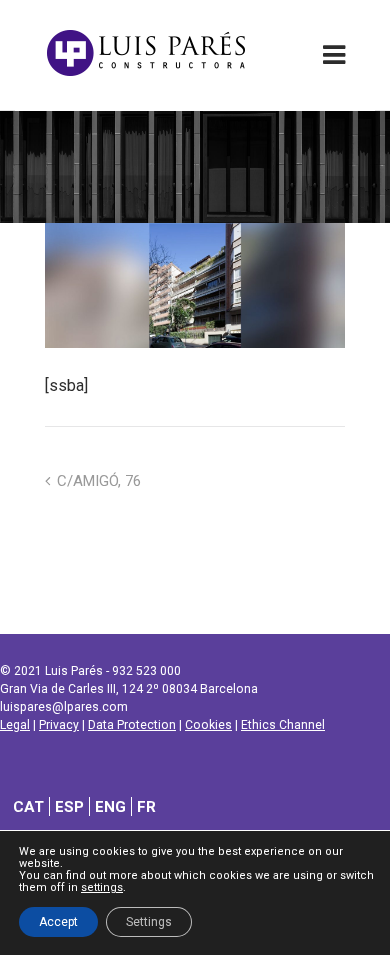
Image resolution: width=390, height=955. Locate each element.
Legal (15, 725)
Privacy (59, 725)
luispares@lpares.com (64, 707)
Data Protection (132, 725)
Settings (149, 922)
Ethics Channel (283, 725)
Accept (58, 922)
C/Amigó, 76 (99, 481)
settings (102, 888)
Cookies (208, 725)
